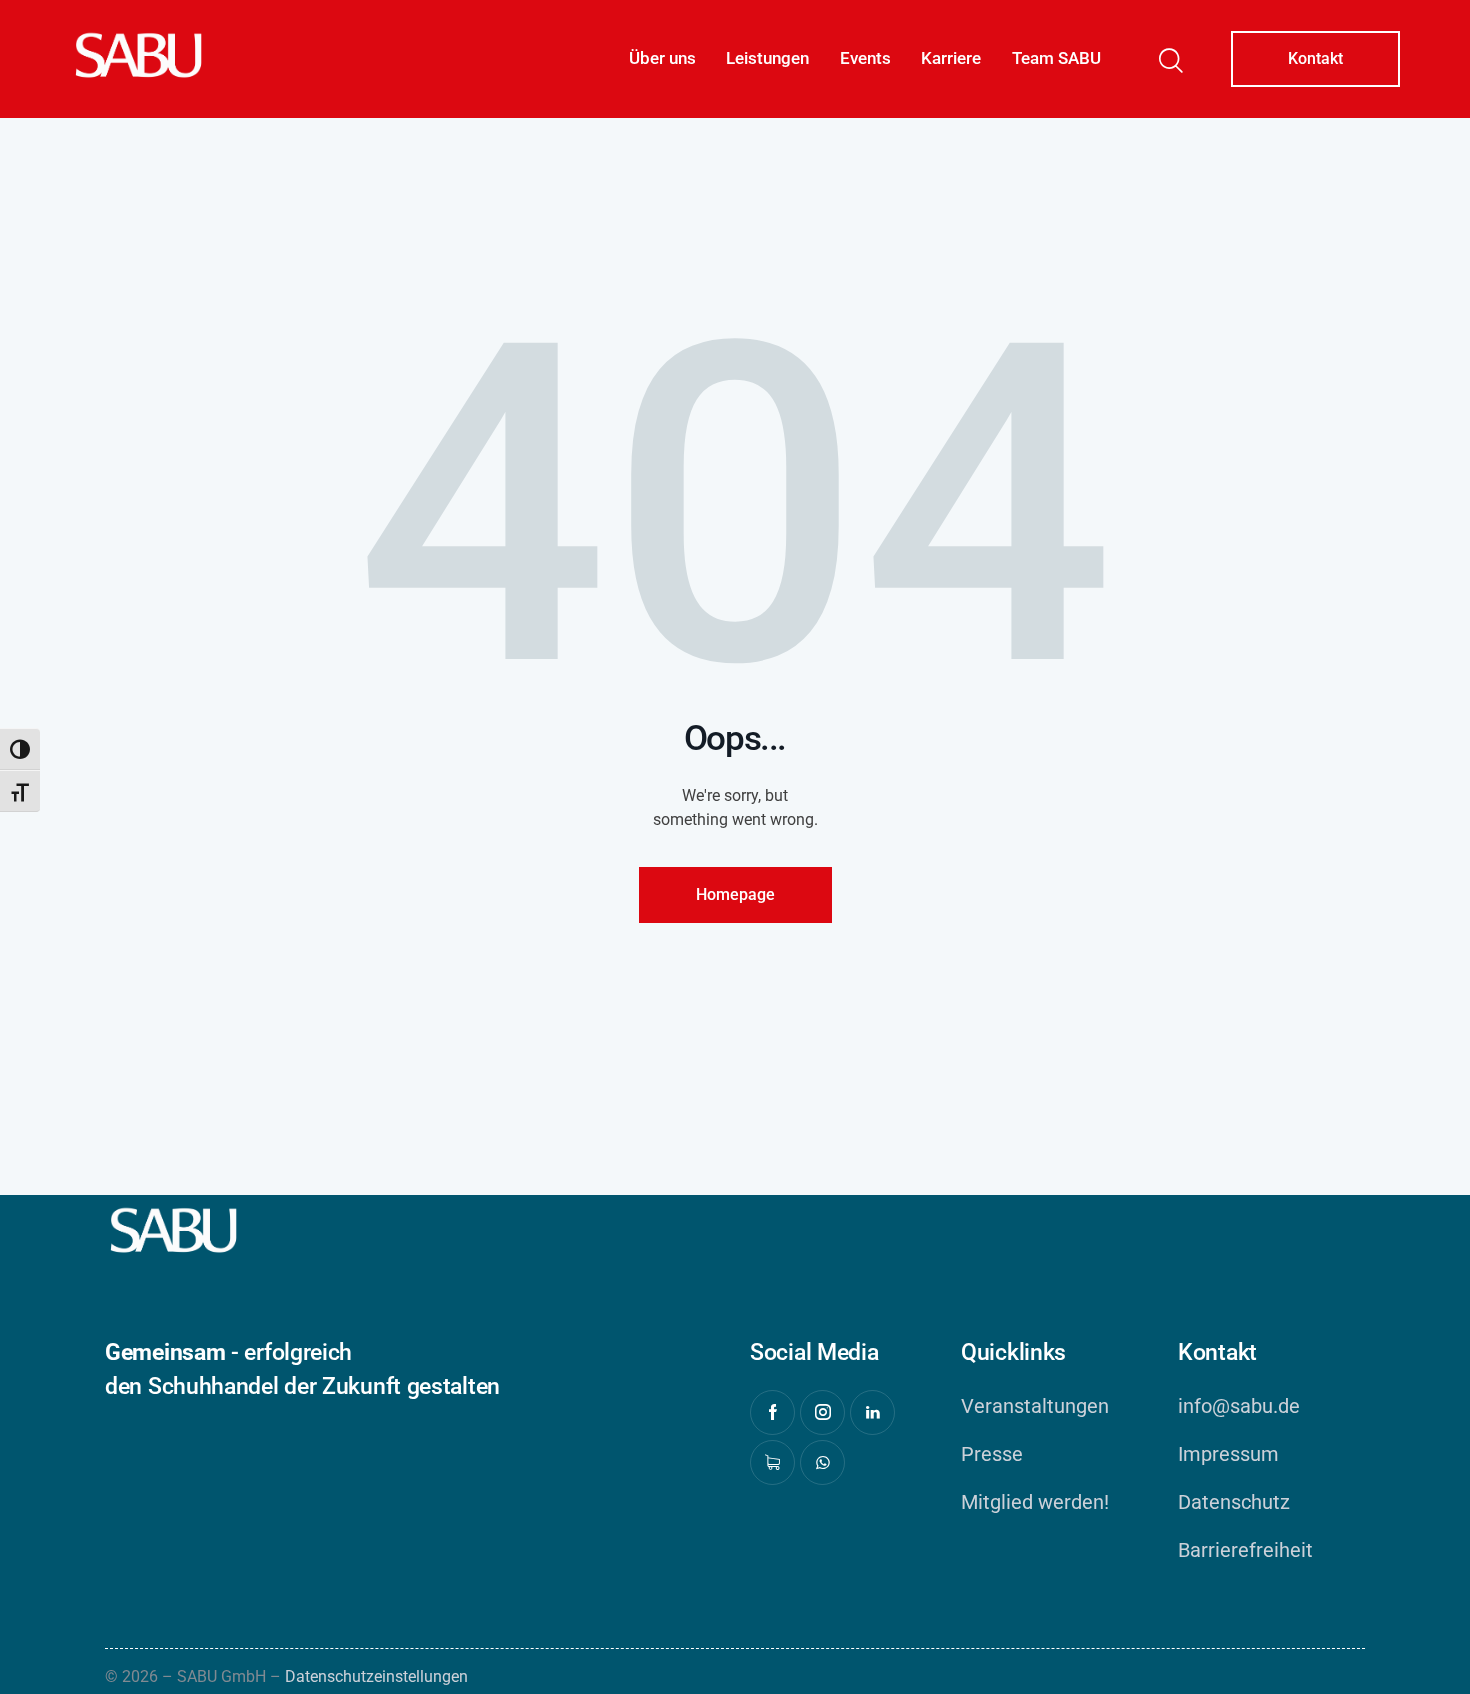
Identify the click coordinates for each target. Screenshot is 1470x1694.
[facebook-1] (772, 1412)
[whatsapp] (822, 1462)
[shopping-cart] (772, 1462)
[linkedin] (872, 1412)
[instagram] (822, 1412)
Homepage (735, 894)
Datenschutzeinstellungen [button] (376, 1676)
